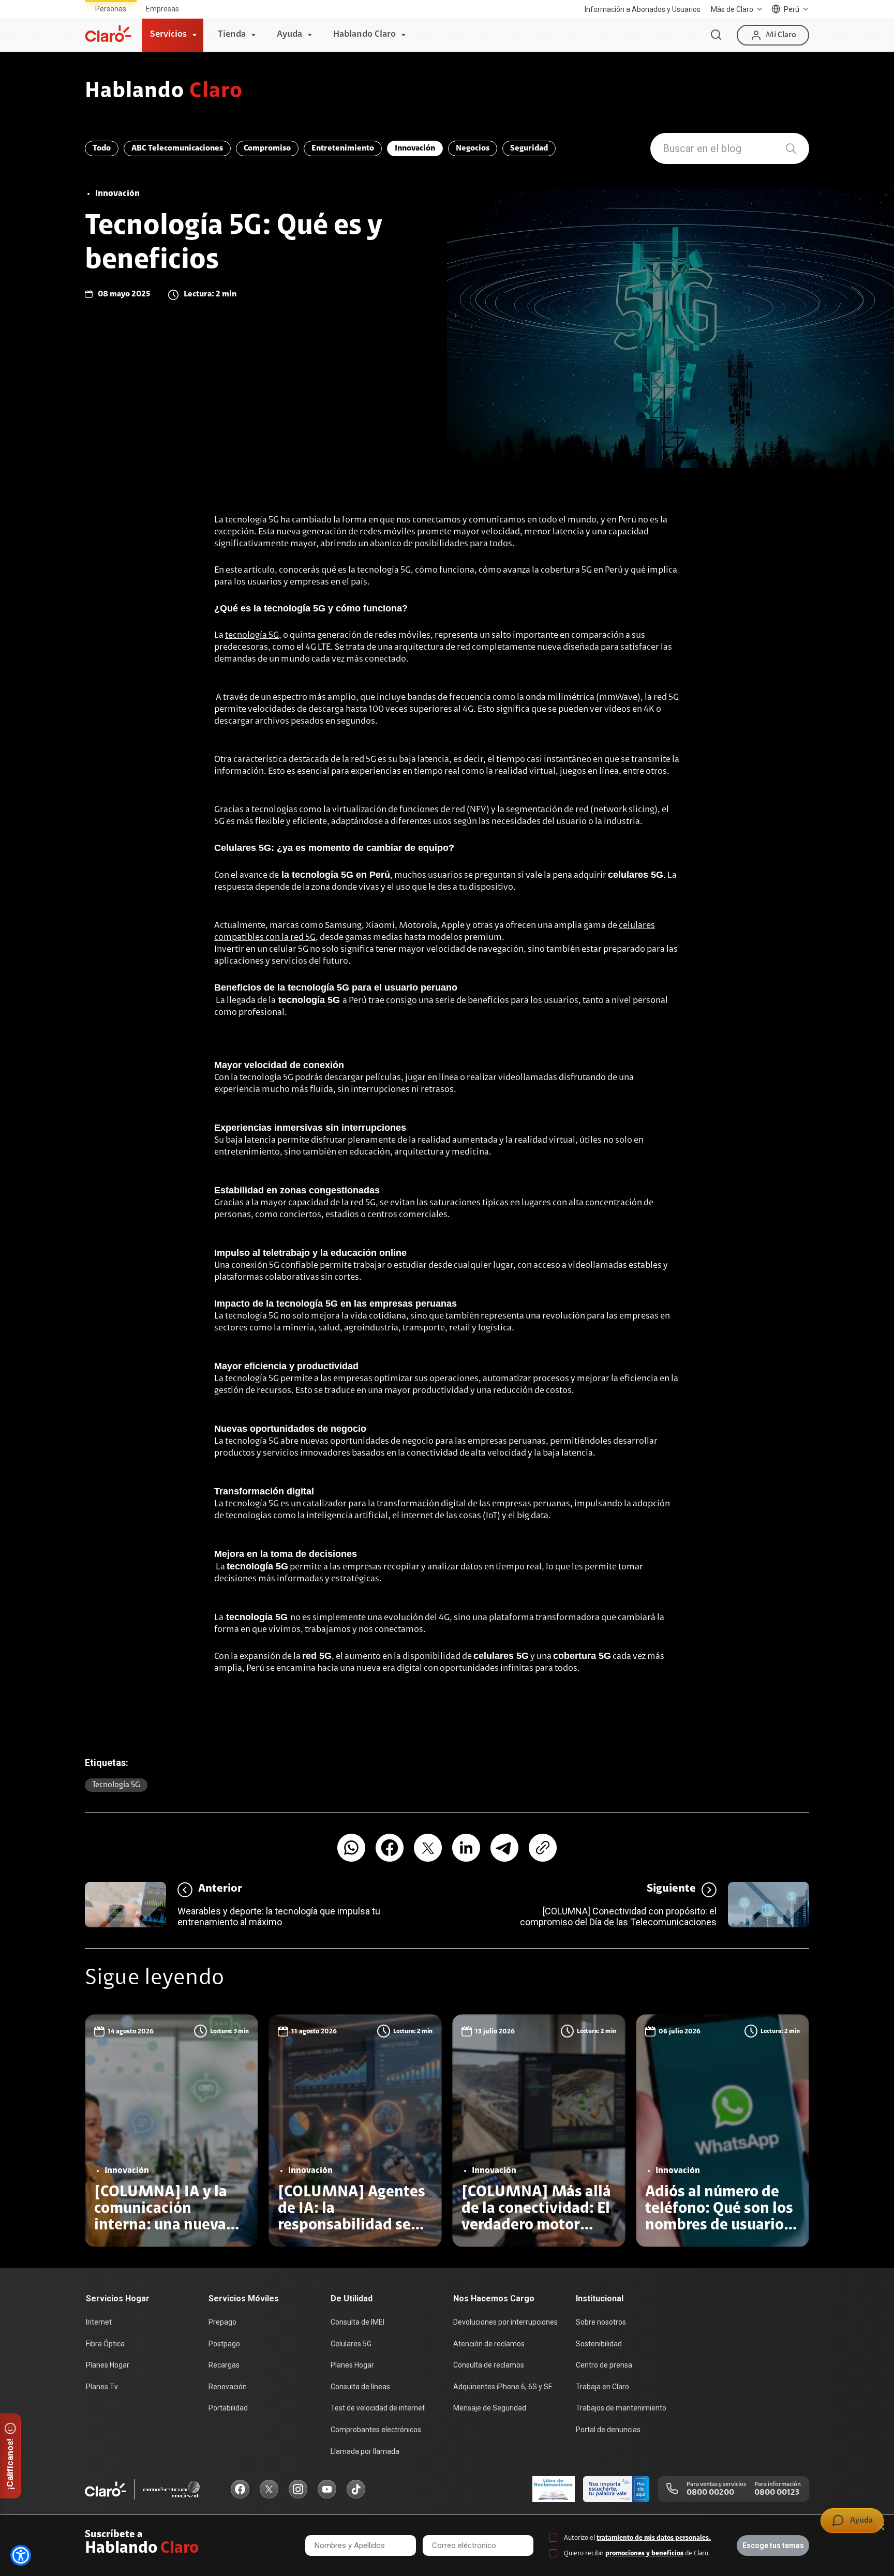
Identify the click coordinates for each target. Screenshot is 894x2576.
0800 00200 (710, 2493)
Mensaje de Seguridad (490, 2408)
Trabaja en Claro (602, 2387)
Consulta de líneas (360, 2387)
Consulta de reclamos (489, 2365)
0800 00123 (777, 2493)
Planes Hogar (108, 2365)
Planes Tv (102, 2387)
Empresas (162, 9)
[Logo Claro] (108, 34)
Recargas (224, 2365)
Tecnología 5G (116, 1785)
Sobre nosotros (601, 2322)
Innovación (415, 148)
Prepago (222, 2322)
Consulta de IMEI (357, 2322)
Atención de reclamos (489, 2344)
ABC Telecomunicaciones (177, 148)
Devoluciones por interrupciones (505, 2322)
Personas (111, 9)
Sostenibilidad (599, 2344)
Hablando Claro (364, 35)
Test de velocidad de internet (378, 2408)
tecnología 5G (252, 636)
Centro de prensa (604, 2365)
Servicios (168, 35)
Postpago (224, 2344)
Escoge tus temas (773, 2545)
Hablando (164, 92)
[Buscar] (716, 35)
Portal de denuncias (608, 2430)
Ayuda (289, 35)
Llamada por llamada (365, 2451)
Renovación (228, 2387)
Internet (99, 2322)
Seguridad (529, 148)
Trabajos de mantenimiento (621, 2408)
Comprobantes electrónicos (376, 2430)
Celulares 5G (351, 2344)
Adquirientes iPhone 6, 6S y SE (503, 2387)
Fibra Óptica (105, 2344)
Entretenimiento (343, 148)
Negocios (473, 148)
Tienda (232, 35)
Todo (102, 148)
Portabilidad (228, 2408)
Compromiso (267, 148)
